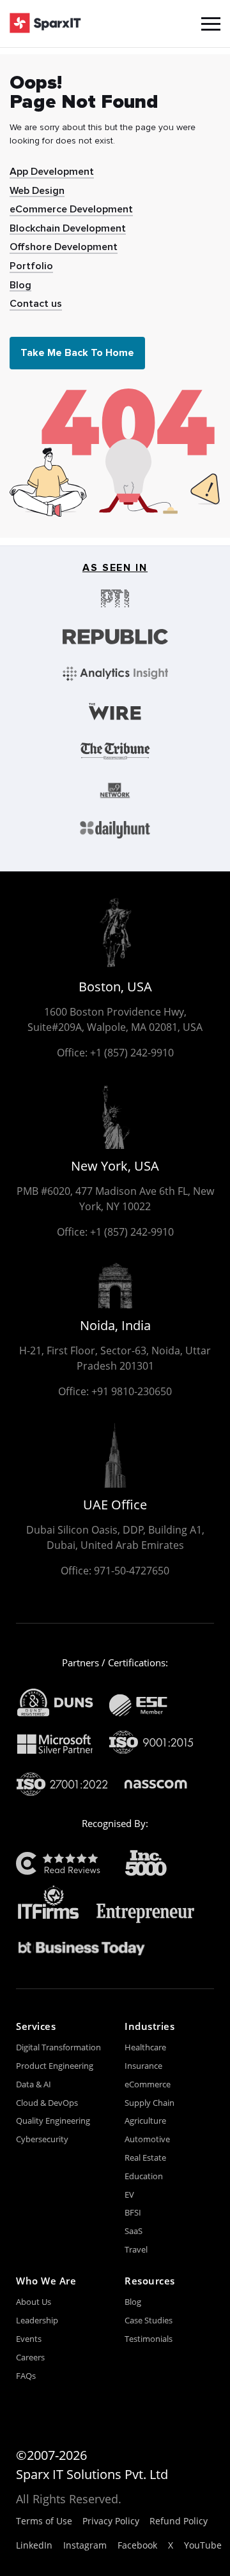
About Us (34, 2302)
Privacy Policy (111, 2521)
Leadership (37, 2320)
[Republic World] (115, 637)
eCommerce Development (71, 209)
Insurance (143, 2066)
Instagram (85, 2545)
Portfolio (31, 266)
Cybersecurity (42, 2139)
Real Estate (145, 2158)
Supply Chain (149, 2103)
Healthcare (145, 2047)
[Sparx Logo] (45, 24)
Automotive (147, 2139)
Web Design (37, 191)
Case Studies (149, 2320)
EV (129, 2195)
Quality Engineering (53, 2121)
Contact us (36, 304)
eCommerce (148, 2084)
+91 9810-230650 (132, 1391)
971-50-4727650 (132, 1571)
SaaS (134, 2231)
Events (29, 2339)
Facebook (137, 2545)
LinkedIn (34, 2545)
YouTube (203, 2545)
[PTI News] (115, 598)
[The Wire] (115, 712)
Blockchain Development (68, 228)
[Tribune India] (115, 751)
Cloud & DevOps (47, 2103)
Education (144, 2176)
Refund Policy (179, 2521)
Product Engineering (55, 2066)
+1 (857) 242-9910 (132, 1053)
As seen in (115, 568)
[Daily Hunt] (115, 830)
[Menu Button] (211, 24)
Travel (136, 2249)
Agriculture (145, 2121)
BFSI (133, 2212)
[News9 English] (115, 790)
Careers (30, 2357)
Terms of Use (44, 2521)
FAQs (26, 2376)
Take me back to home (77, 353)
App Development (52, 172)
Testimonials (149, 2339)
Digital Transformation (58, 2047)
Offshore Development (64, 247)
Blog (20, 285)
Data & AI (34, 2084)
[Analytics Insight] (115, 673)
